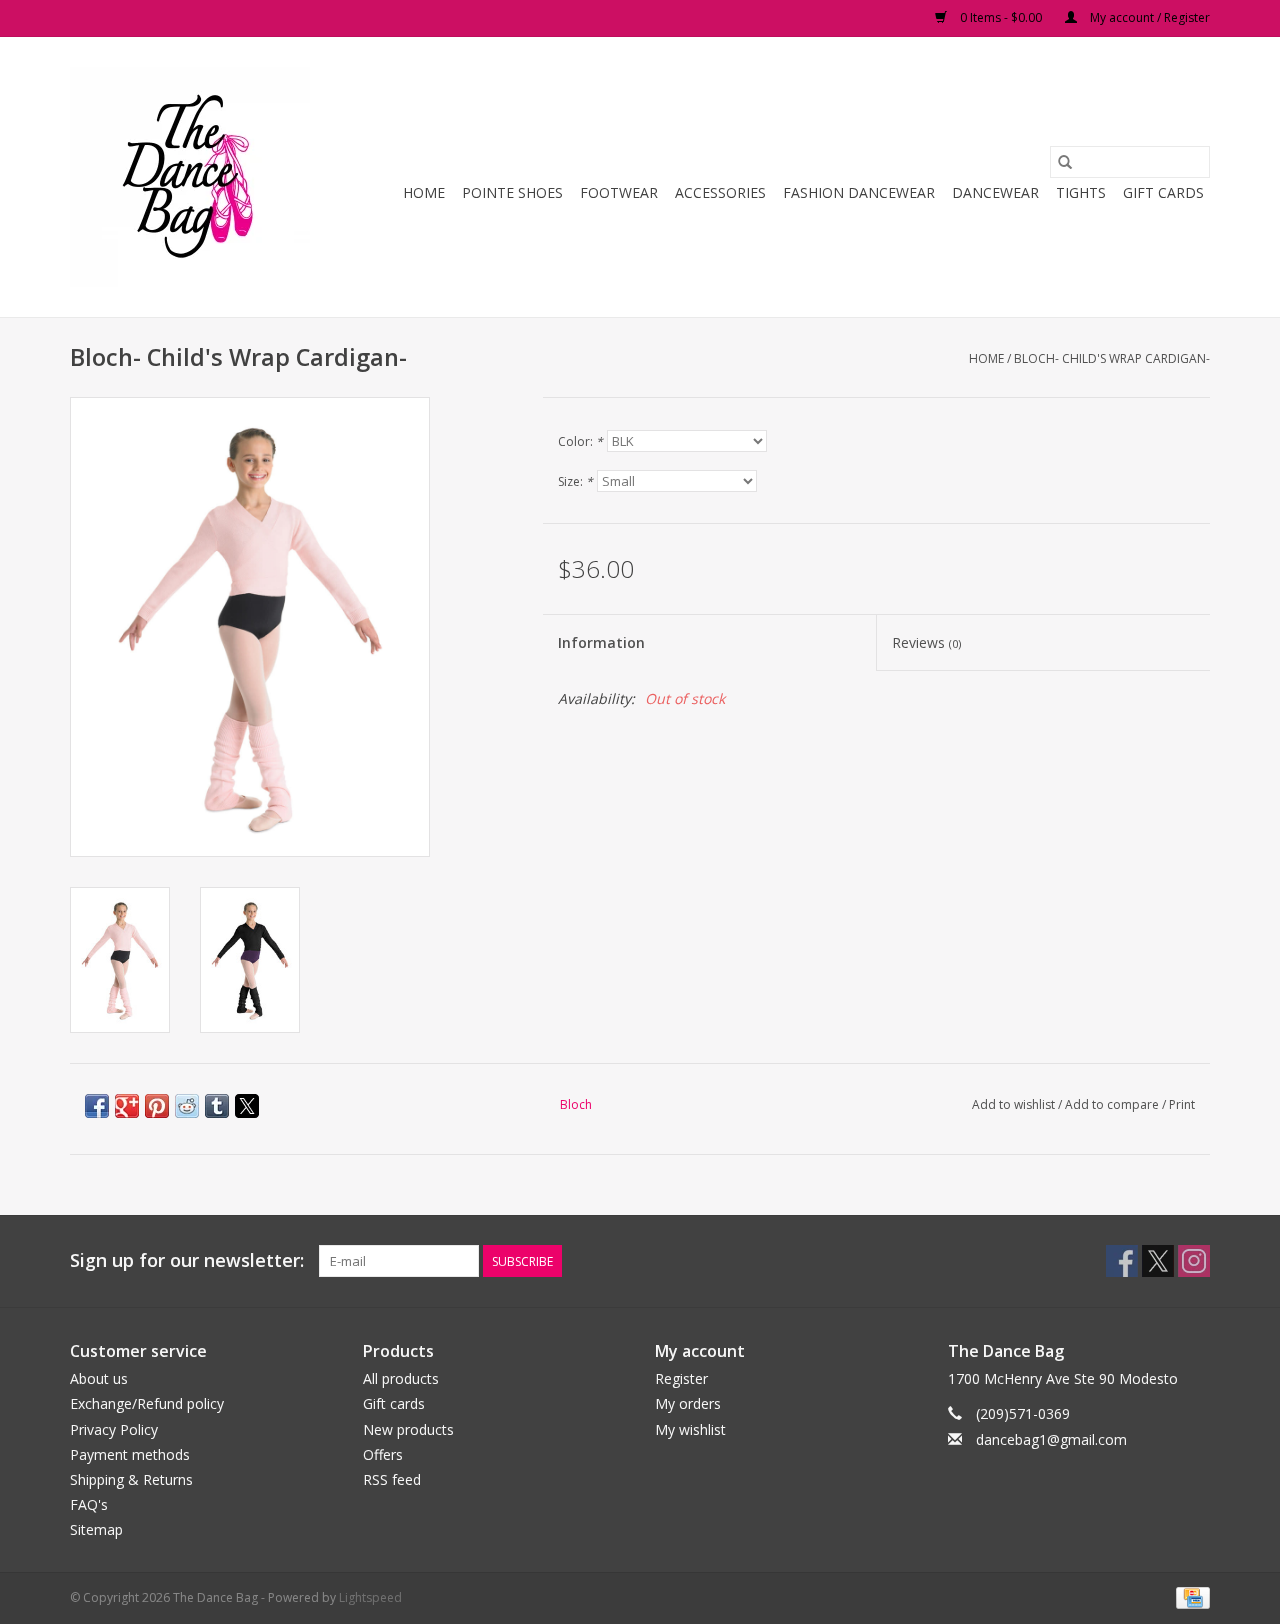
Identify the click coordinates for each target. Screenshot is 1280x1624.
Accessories (720, 192)
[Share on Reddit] (187, 1106)
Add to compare (1113, 1104)
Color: (580, 441)
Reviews (926, 642)
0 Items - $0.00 (1001, 17)
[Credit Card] (1189, 1597)
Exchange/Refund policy (147, 1403)
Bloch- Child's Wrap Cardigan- (1112, 358)
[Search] (1065, 162)
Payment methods (130, 1454)
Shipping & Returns (131, 1479)
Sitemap (96, 1529)
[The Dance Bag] (192, 177)
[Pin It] (157, 1106)
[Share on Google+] (127, 1106)
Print (1182, 1104)
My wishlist (690, 1429)
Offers (383, 1454)
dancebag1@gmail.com (1051, 1439)
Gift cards (1163, 192)
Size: (575, 481)
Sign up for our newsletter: (187, 1260)
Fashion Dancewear (859, 192)
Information (601, 642)
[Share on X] (247, 1106)
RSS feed (392, 1479)
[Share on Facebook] (97, 1106)
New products (408, 1429)
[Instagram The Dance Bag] (1194, 1261)
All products (401, 1378)
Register (681, 1378)
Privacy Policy (114, 1429)
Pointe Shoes (512, 192)
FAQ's (89, 1504)
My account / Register (1148, 17)
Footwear (619, 192)
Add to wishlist (1015, 1104)
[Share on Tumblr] (217, 1106)
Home (424, 192)
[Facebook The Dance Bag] (1122, 1261)
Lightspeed (370, 1597)
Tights (1081, 192)
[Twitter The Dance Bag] (1158, 1261)
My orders (688, 1403)
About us (99, 1378)
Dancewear (995, 192)
